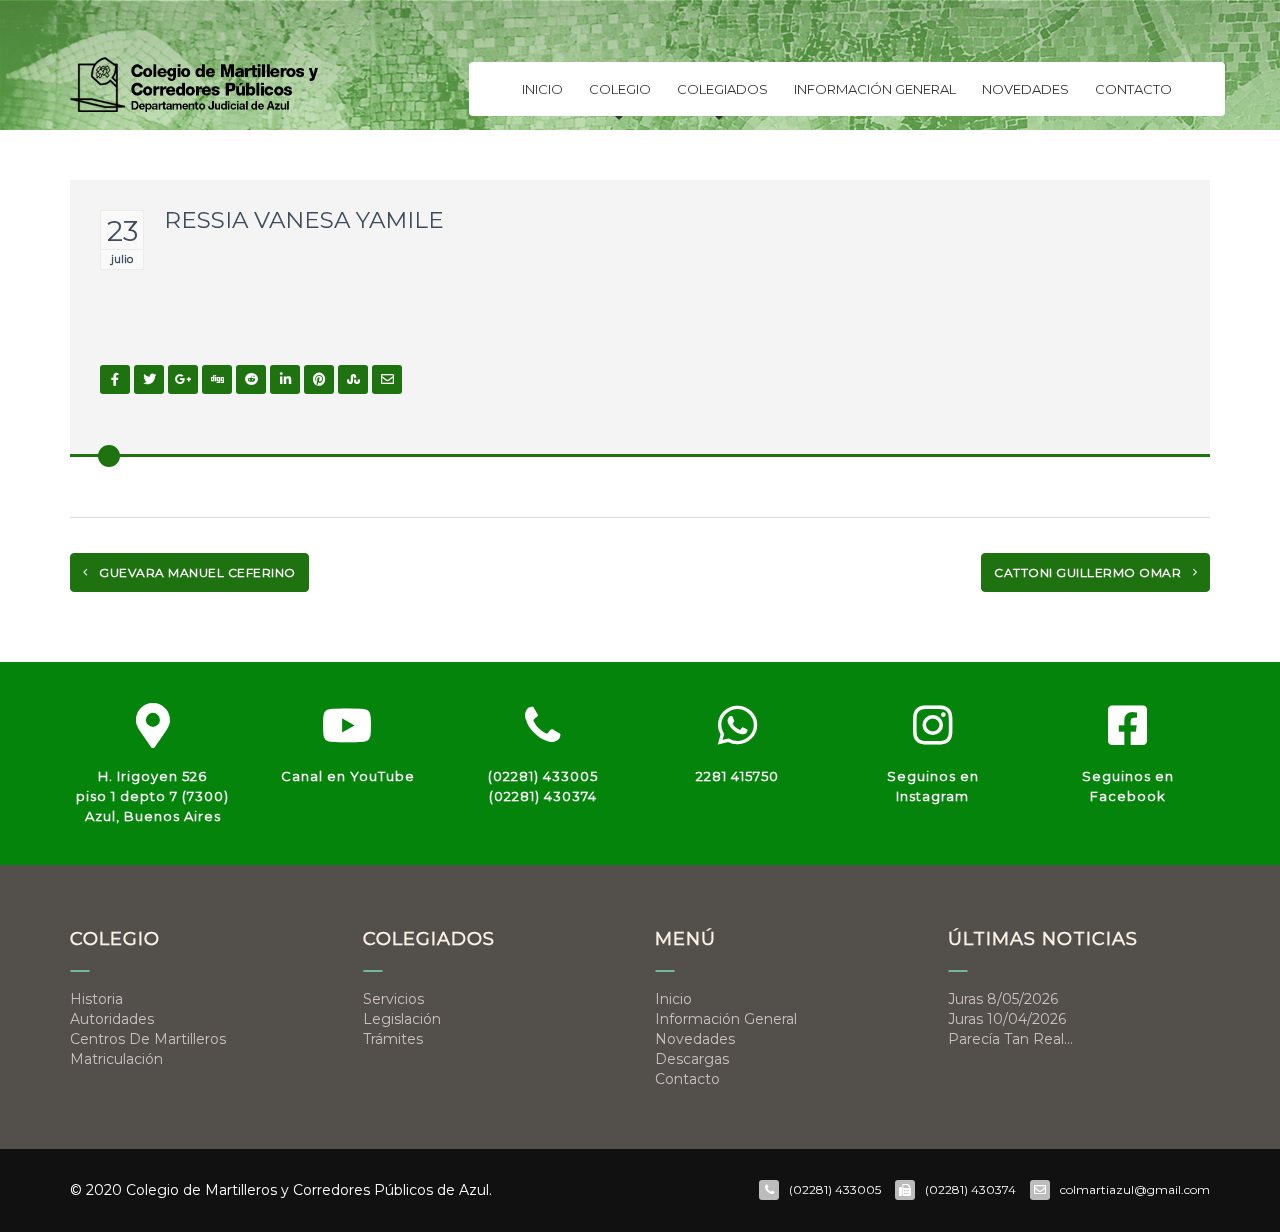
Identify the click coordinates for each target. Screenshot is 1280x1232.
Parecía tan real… (1010, 1039)
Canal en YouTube (348, 776)
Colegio (620, 89)
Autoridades (112, 1019)
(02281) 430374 (543, 796)
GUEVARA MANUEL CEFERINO (196, 572)
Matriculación (116, 1059)
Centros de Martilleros (148, 1039)
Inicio (542, 89)
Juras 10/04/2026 (1007, 1019)
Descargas (692, 1059)
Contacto (1133, 89)
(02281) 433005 (543, 776)
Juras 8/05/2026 (1003, 999)
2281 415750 (737, 776)
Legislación (402, 1019)
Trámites (393, 1039)
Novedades (1025, 89)
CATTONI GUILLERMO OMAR (1089, 572)
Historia (96, 999)
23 (122, 231)
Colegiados (722, 89)
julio (122, 259)
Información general (875, 89)
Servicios (393, 999)
